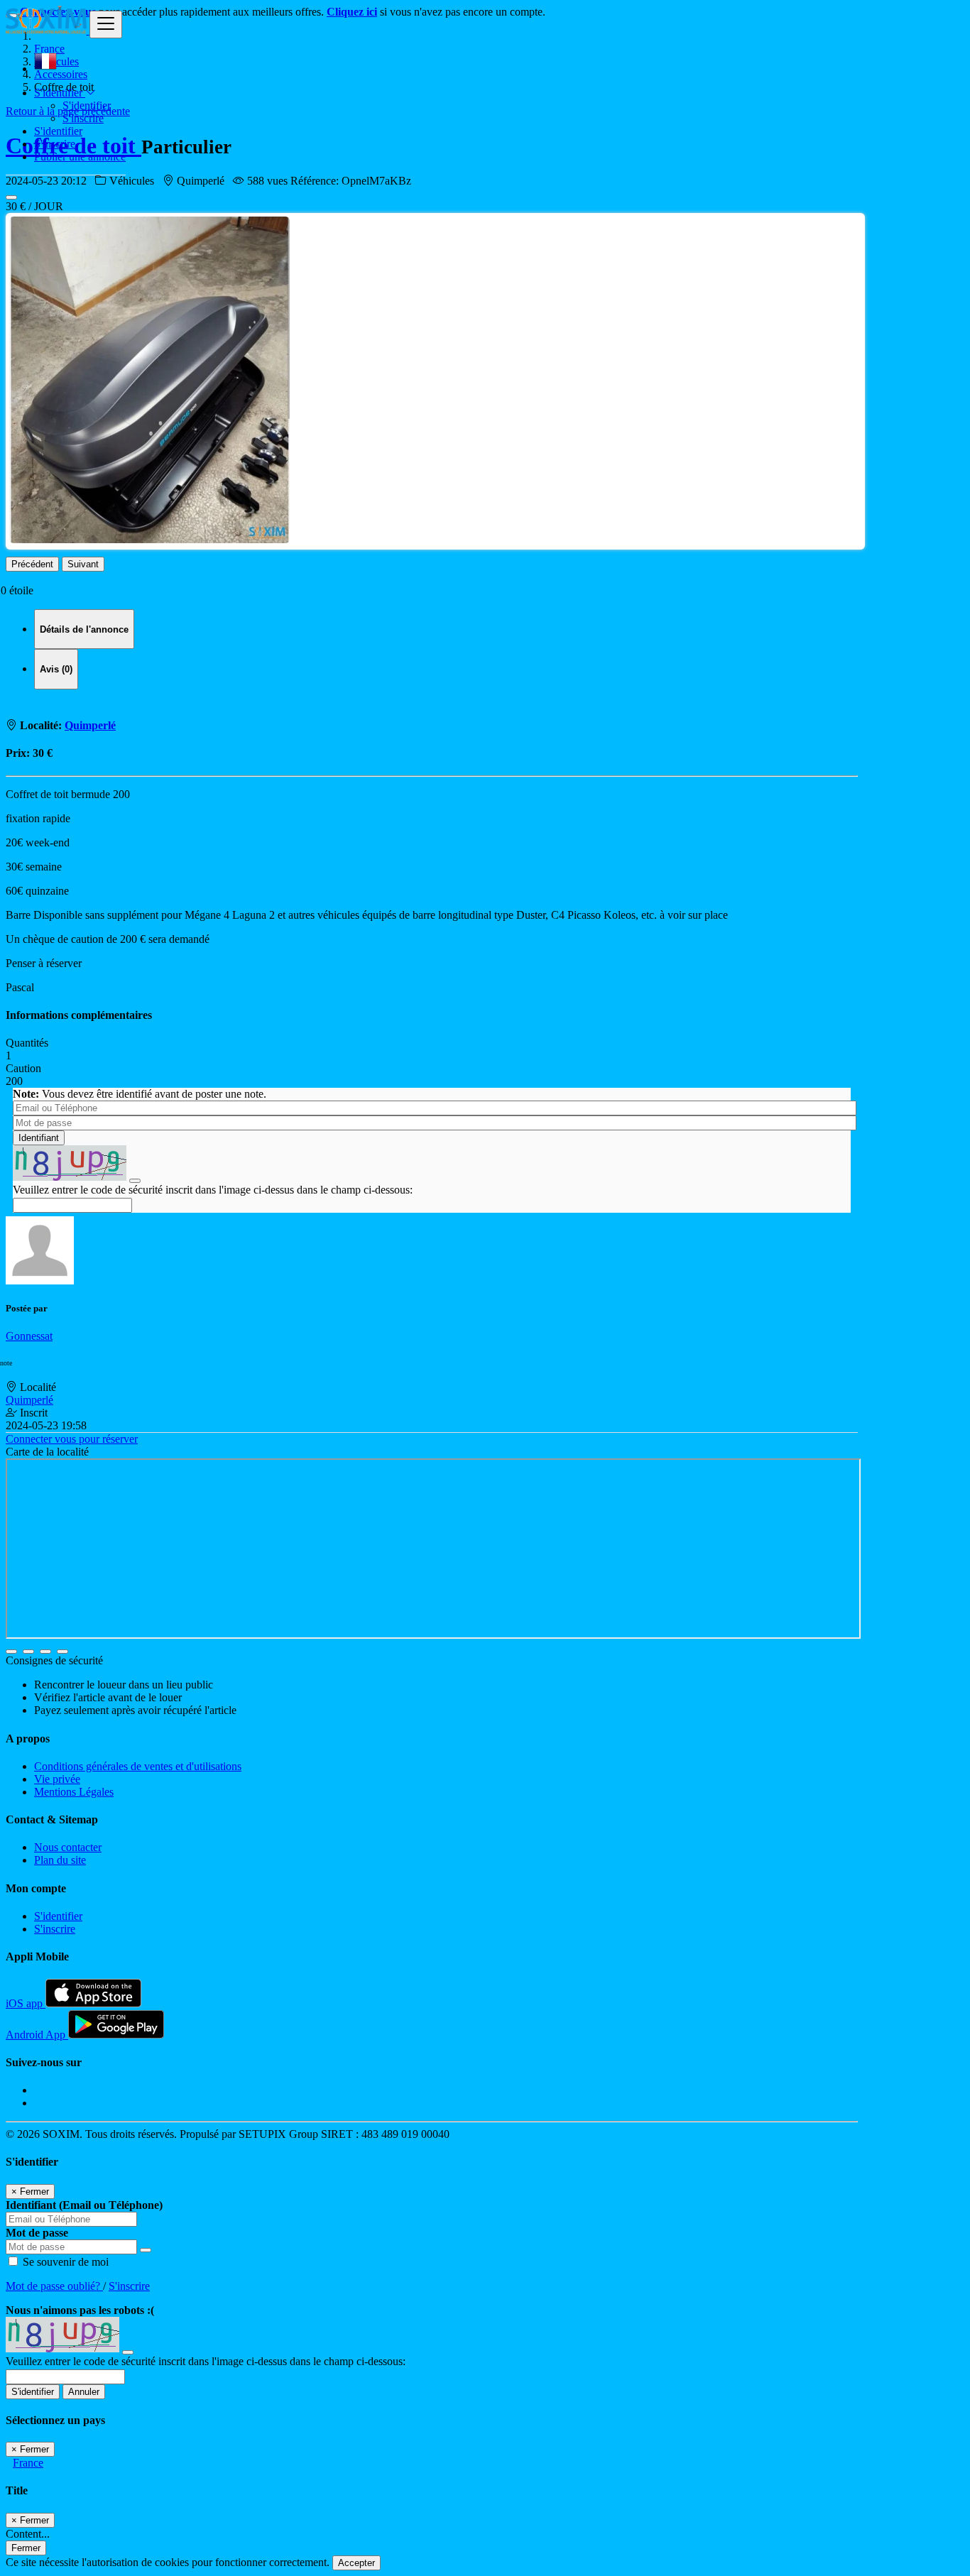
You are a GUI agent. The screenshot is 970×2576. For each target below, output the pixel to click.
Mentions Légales (74, 1792)
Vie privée (57, 1779)
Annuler (84, 2392)
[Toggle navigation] (106, 24)
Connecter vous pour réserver (72, 1439)
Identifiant (39, 1138)
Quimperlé (90, 725)
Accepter (356, 2563)
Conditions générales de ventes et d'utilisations (138, 1766)
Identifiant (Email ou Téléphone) (84, 2205)
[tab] (84, 629)
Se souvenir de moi (64, 2262)
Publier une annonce (80, 157)
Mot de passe (37, 2233)
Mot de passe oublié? (54, 2286)
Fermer (26, 2548)
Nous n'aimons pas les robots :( (80, 2310)
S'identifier (87, 105)
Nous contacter (68, 1847)
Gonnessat (29, 1336)
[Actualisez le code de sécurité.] (135, 1177)
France (28, 2463)
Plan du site (60, 1860)
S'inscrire (83, 118)
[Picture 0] (11, 197)
